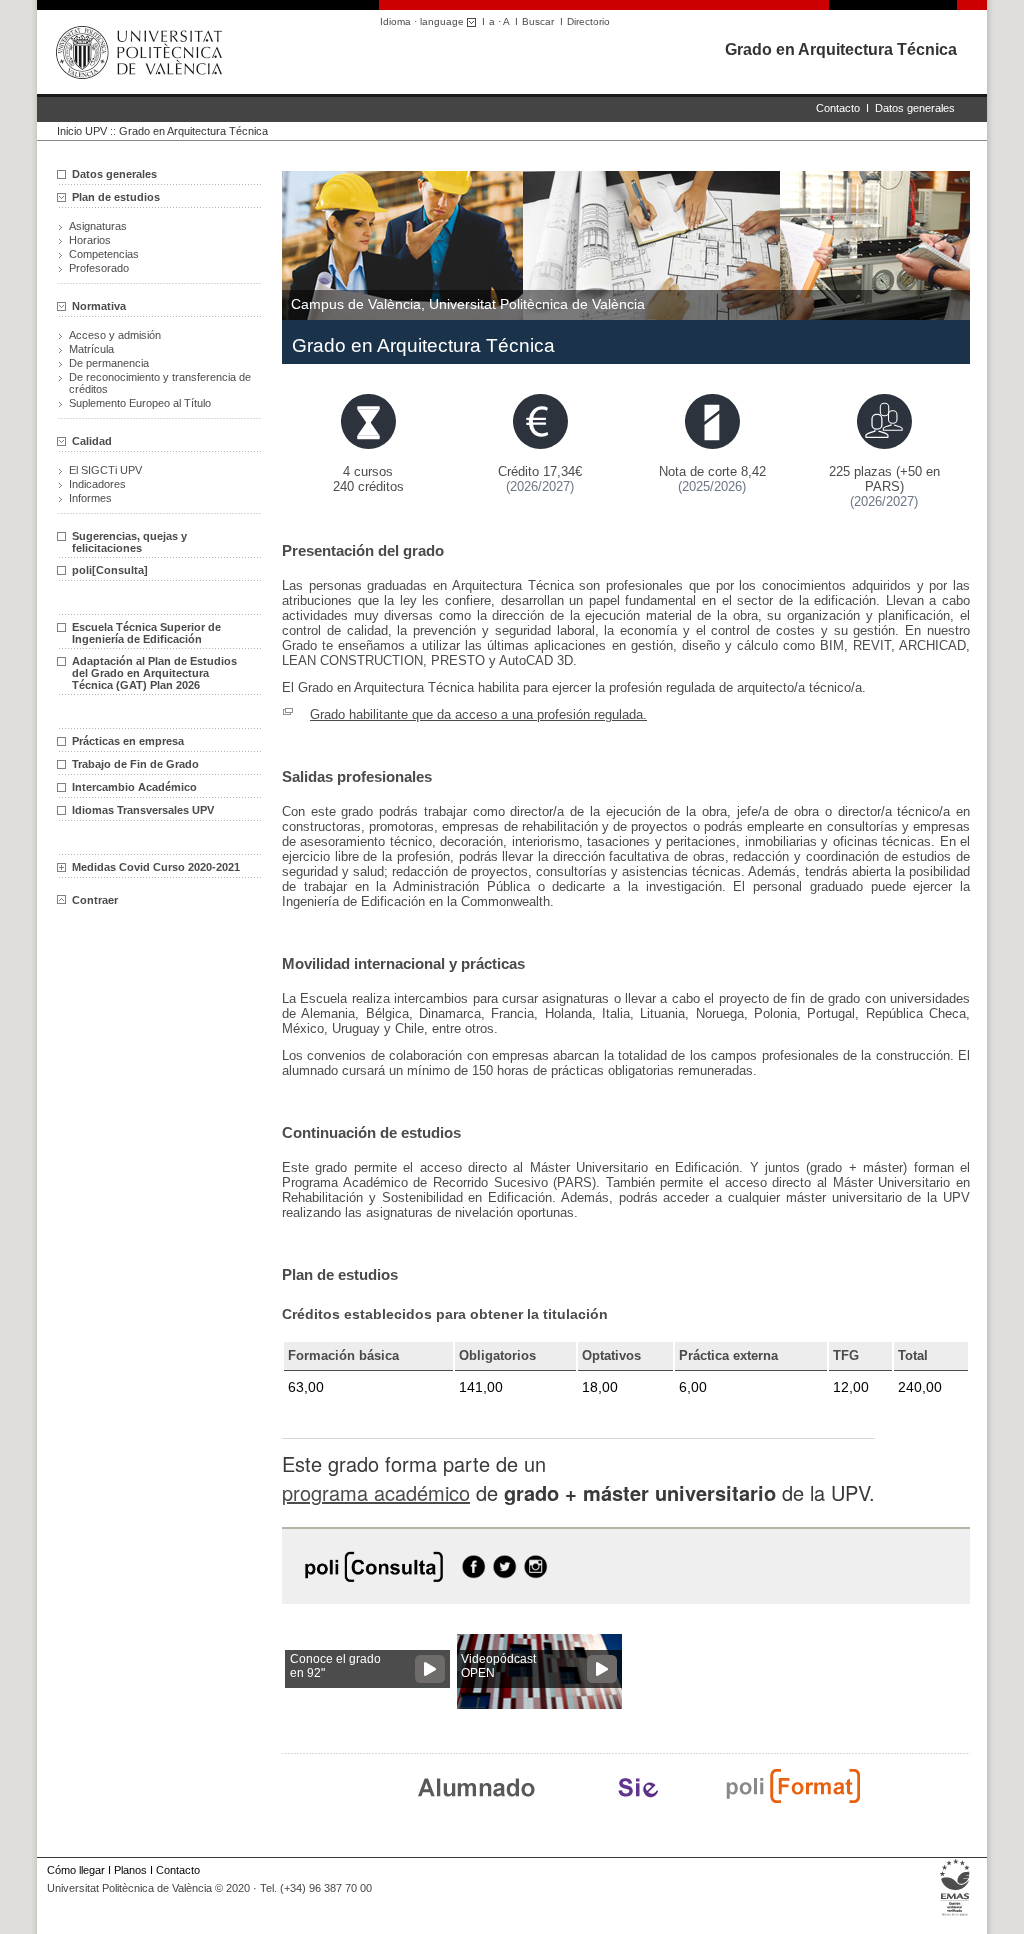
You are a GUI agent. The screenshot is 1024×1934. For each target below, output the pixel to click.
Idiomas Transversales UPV (143, 810)
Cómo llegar (76, 1870)
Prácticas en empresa (128, 741)
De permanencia (109, 363)
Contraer (95, 900)
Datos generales (915, 108)
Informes (90, 498)
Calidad (92, 441)
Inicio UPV (82, 131)
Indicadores (97, 484)
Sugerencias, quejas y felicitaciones (129, 542)
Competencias (104, 254)
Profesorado (99, 268)
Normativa (99, 306)
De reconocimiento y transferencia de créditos (160, 383)
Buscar (538, 21)
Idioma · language (423, 21)
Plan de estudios (116, 197)
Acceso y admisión (115, 335)
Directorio (588, 21)
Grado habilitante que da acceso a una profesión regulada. (478, 714)
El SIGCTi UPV (105, 470)
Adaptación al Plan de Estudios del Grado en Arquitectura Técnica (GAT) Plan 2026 (154, 673)
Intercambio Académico (134, 787)
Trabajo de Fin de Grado (135, 764)
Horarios (90, 240)
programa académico (376, 1492)
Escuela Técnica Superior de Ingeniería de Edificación (146, 633)
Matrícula (91, 349)
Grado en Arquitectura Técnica (841, 49)
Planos (130, 1870)
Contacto (838, 108)
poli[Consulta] (110, 570)
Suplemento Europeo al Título (140, 403)
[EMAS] (955, 1916)
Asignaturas (98, 226)
